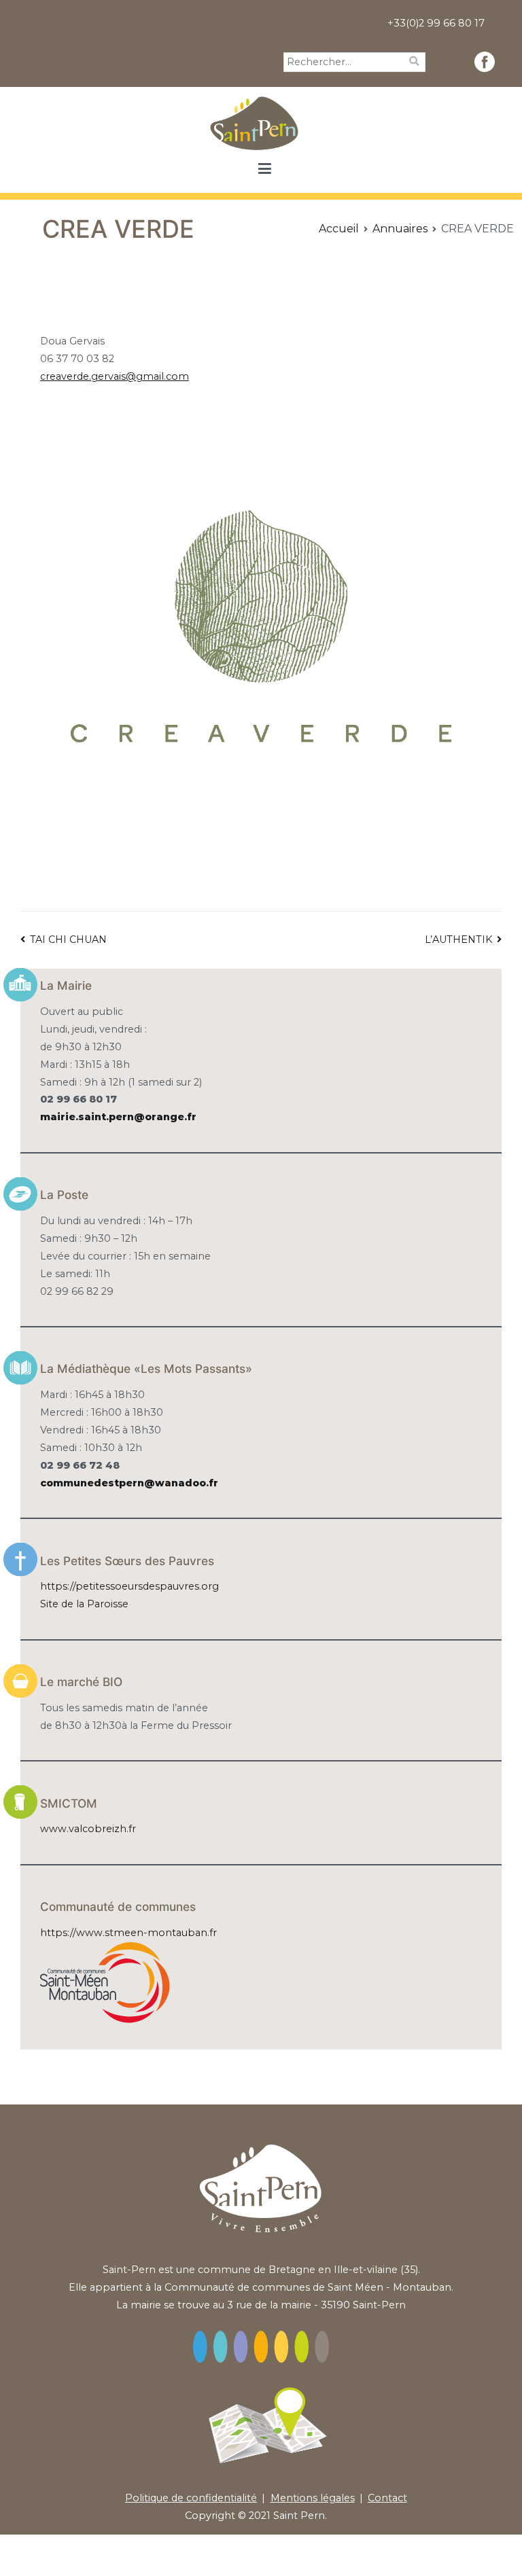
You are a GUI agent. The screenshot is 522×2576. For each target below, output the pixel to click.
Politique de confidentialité (191, 2498)
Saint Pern (299, 2516)
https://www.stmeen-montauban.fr (128, 1933)
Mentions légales (313, 2498)
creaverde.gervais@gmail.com (115, 376)
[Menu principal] (264, 169)
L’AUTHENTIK (458, 940)
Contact (387, 2498)
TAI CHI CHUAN (68, 940)
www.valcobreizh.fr (88, 1829)
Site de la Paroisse (84, 1604)
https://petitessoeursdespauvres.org (129, 1586)
